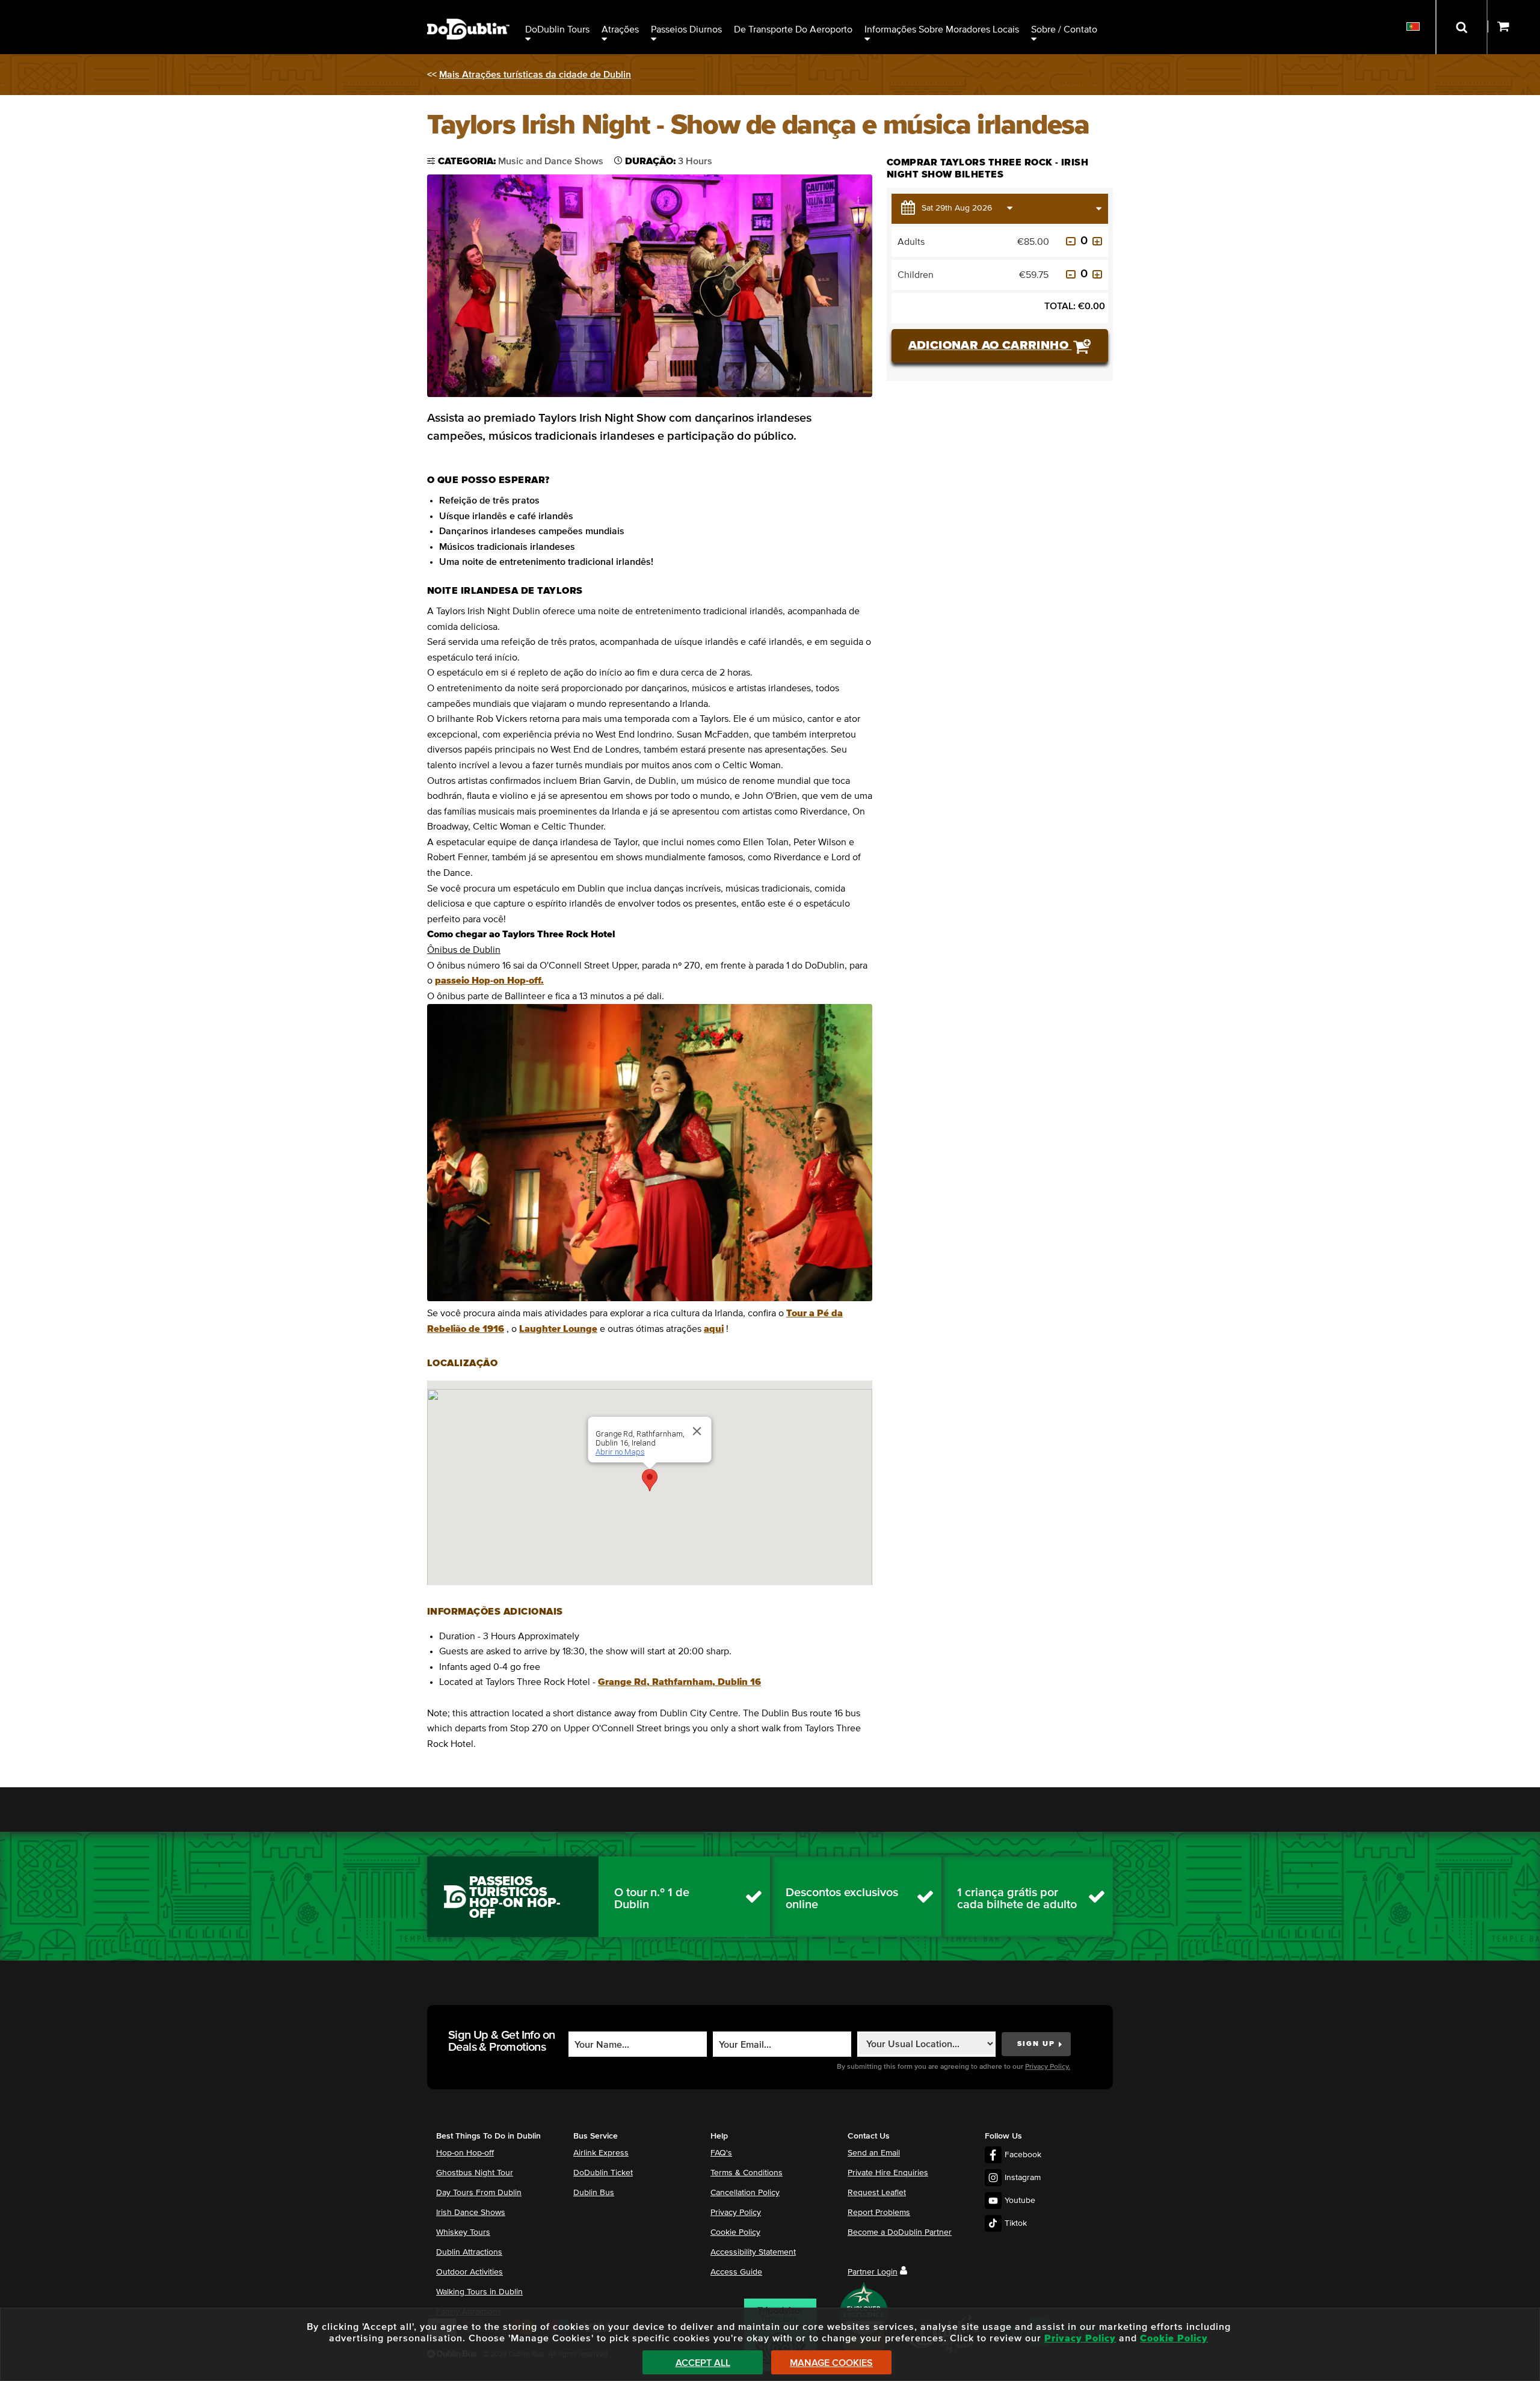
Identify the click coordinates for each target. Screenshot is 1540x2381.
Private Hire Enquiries (888, 2173)
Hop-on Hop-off (465, 2153)
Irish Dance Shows (471, 2213)
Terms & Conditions (747, 2173)
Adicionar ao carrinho (990, 345)
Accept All (703, 2363)
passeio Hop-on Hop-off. (489, 981)
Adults (911, 242)
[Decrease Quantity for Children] (1071, 274)
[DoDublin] (468, 11)
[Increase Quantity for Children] (1097, 274)
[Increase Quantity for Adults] (1097, 241)
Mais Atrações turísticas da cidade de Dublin (535, 75)
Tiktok (1016, 2223)
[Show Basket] (1514, 27)
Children (916, 275)
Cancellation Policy (745, 2193)
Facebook (1023, 2155)
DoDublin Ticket (603, 2173)
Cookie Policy (735, 2232)
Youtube (1020, 2201)
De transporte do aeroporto (793, 29)
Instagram (1023, 2178)
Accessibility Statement (753, 2252)
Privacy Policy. (1048, 2067)
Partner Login (873, 2272)
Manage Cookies (831, 2363)
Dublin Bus (594, 2193)
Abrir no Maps (620, 1452)
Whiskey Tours (463, 2232)
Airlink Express (601, 2153)
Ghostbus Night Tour (475, 2173)
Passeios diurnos (686, 29)
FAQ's (721, 2153)
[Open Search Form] (1461, 27)
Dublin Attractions (469, 2252)
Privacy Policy (736, 2213)
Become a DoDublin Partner (900, 2232)
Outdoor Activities (470, 2272)
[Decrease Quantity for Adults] (1071, 241)
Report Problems (879, 2213)
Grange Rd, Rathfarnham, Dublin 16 (679, 1682)
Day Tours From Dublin (479, 2193)
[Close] (697, 1431)
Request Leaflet (877, 2193)
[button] (650, 1480)
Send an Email (874, 2153)
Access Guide (736, 2272)
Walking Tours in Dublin (479, 2292)
